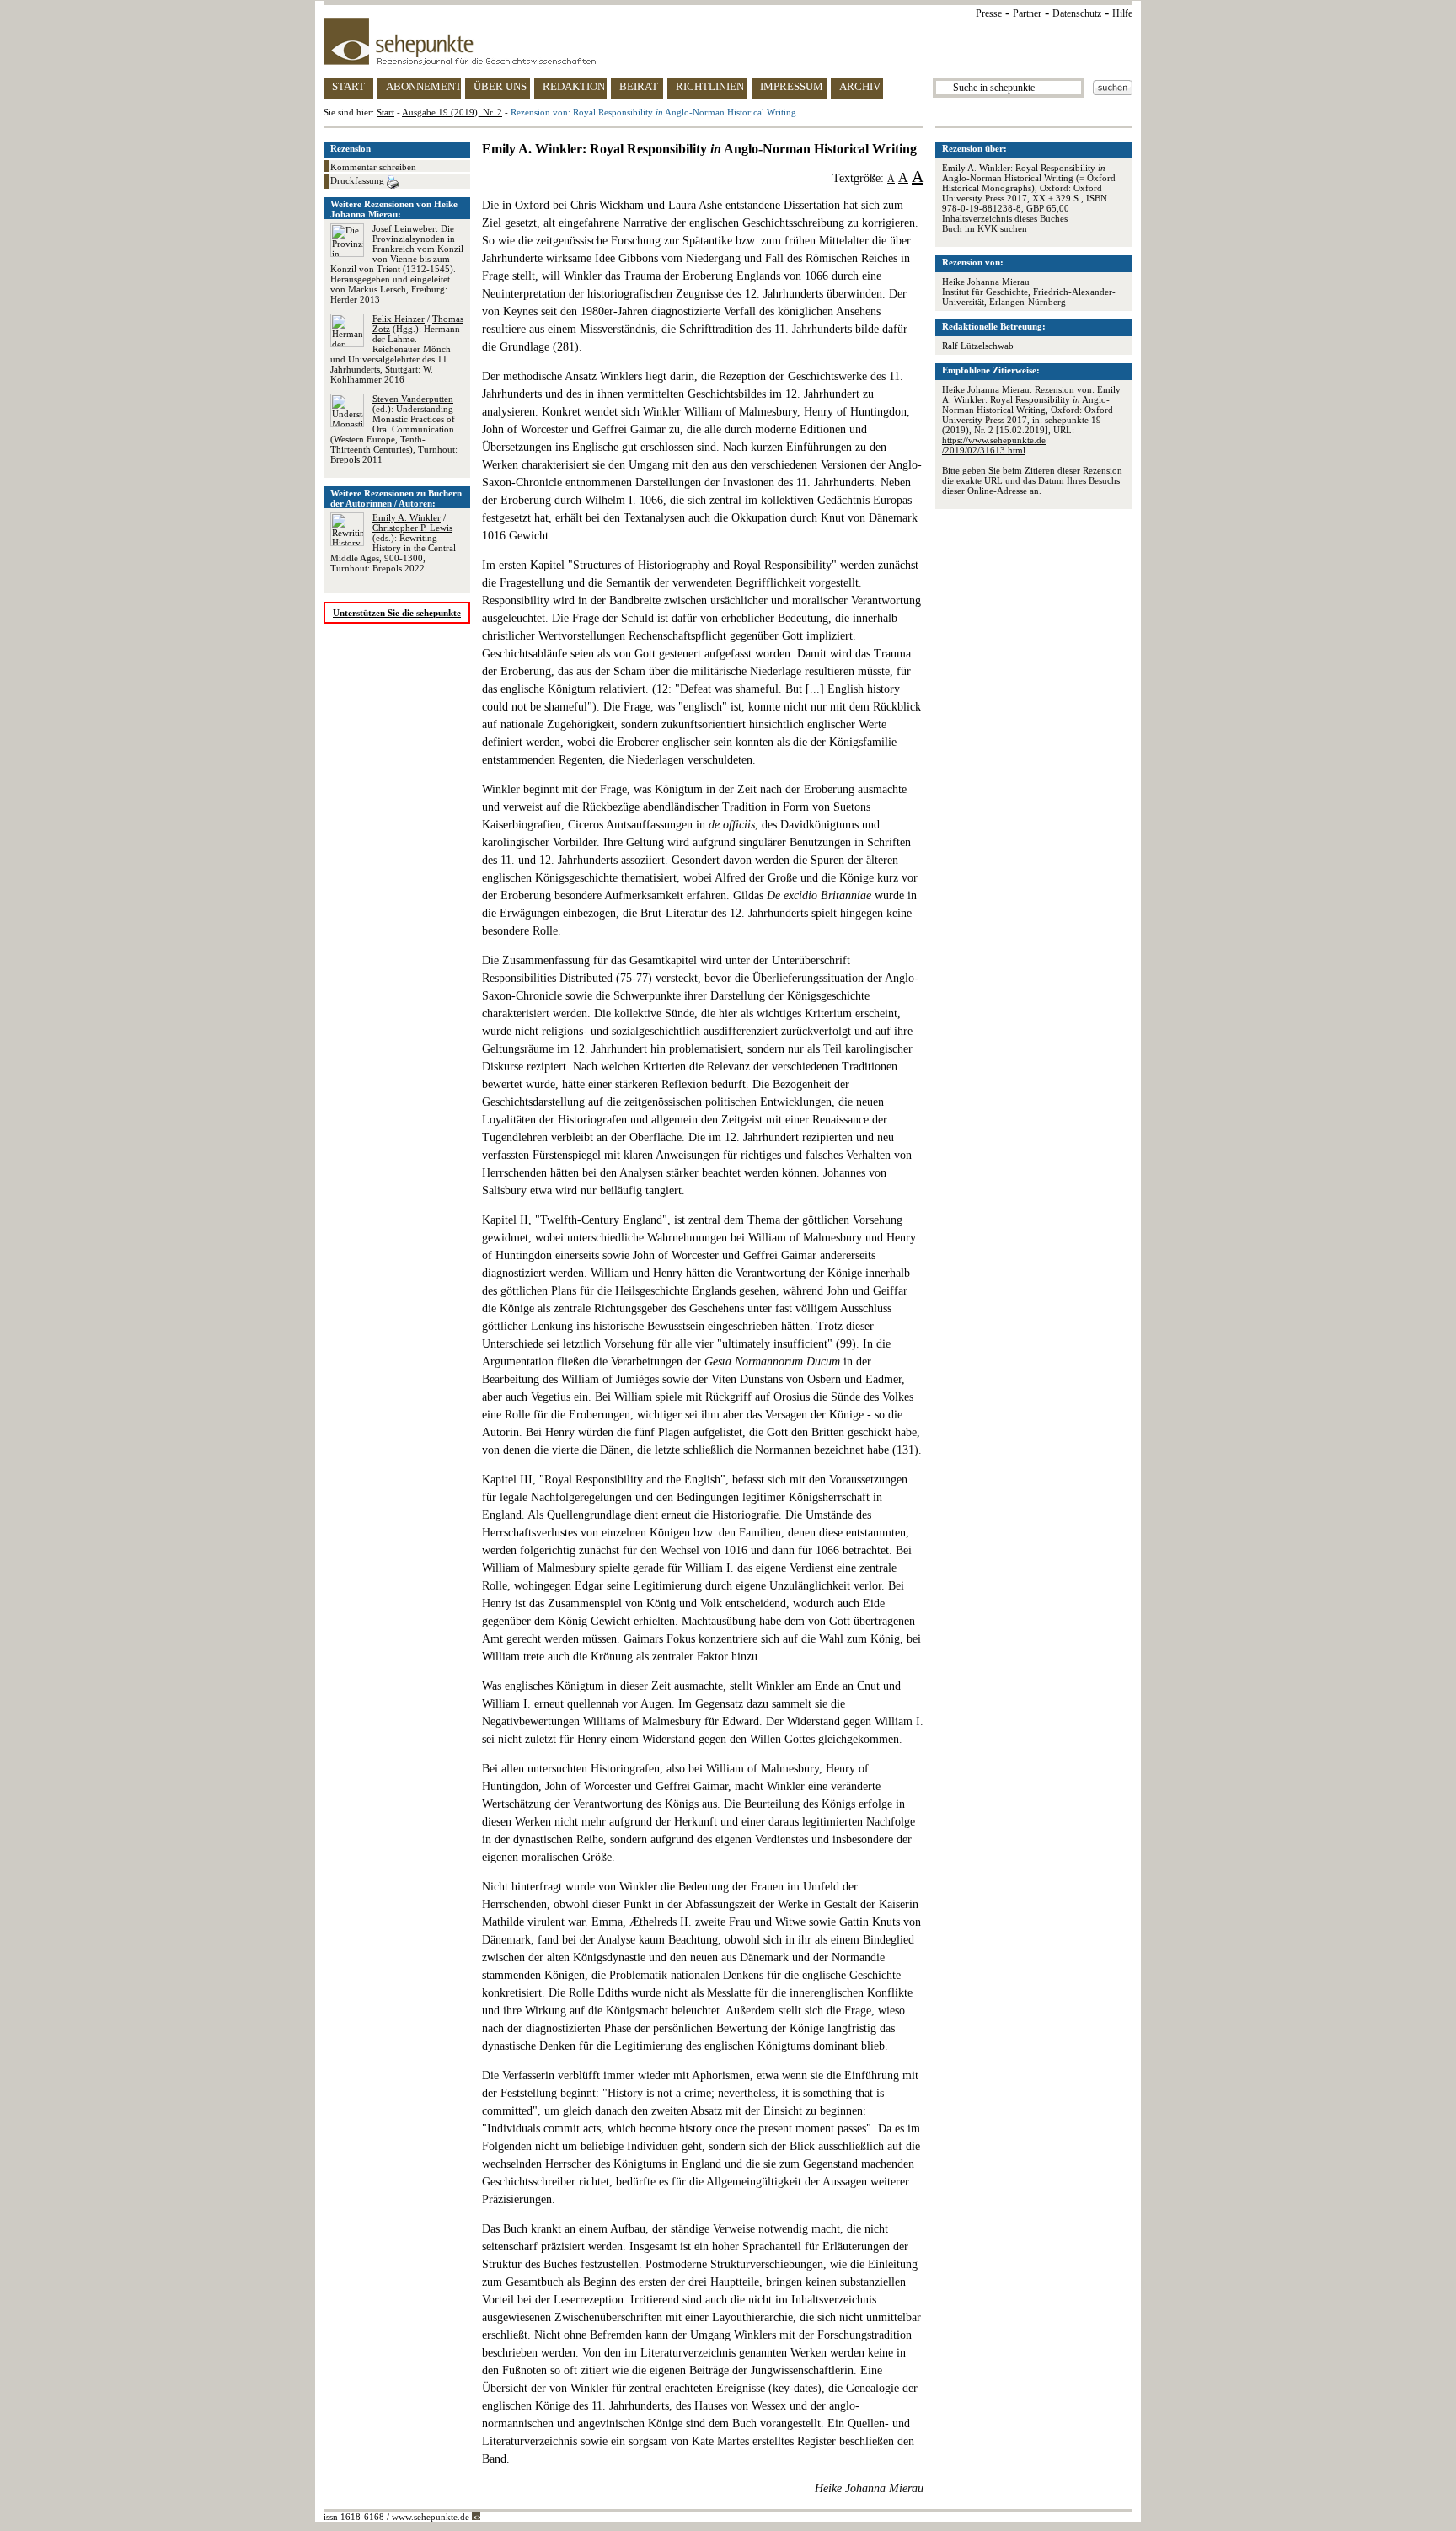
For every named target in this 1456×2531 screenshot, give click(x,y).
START (348, 86)
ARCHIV (860, 86)
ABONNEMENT (423, 86)
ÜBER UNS (500, 86)
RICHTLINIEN (710, 86)
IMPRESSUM (792, 86)
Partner (1027, 13)
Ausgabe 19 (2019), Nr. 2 (452, 112)
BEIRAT (639, 86)
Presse (989, 13)
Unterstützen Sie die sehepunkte (397, 613)
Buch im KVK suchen (985, 228)
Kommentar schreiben (373, 167)
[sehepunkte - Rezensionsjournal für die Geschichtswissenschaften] (728, 41)
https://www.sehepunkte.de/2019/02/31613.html (994, 445)
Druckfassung (359, 180)
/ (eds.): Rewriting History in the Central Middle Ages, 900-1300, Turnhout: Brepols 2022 (393, 543)
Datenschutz (1077, 13)
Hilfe (1122, 13)
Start (385, 112)
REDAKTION (574, 86)
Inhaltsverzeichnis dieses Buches (1005, 218)
